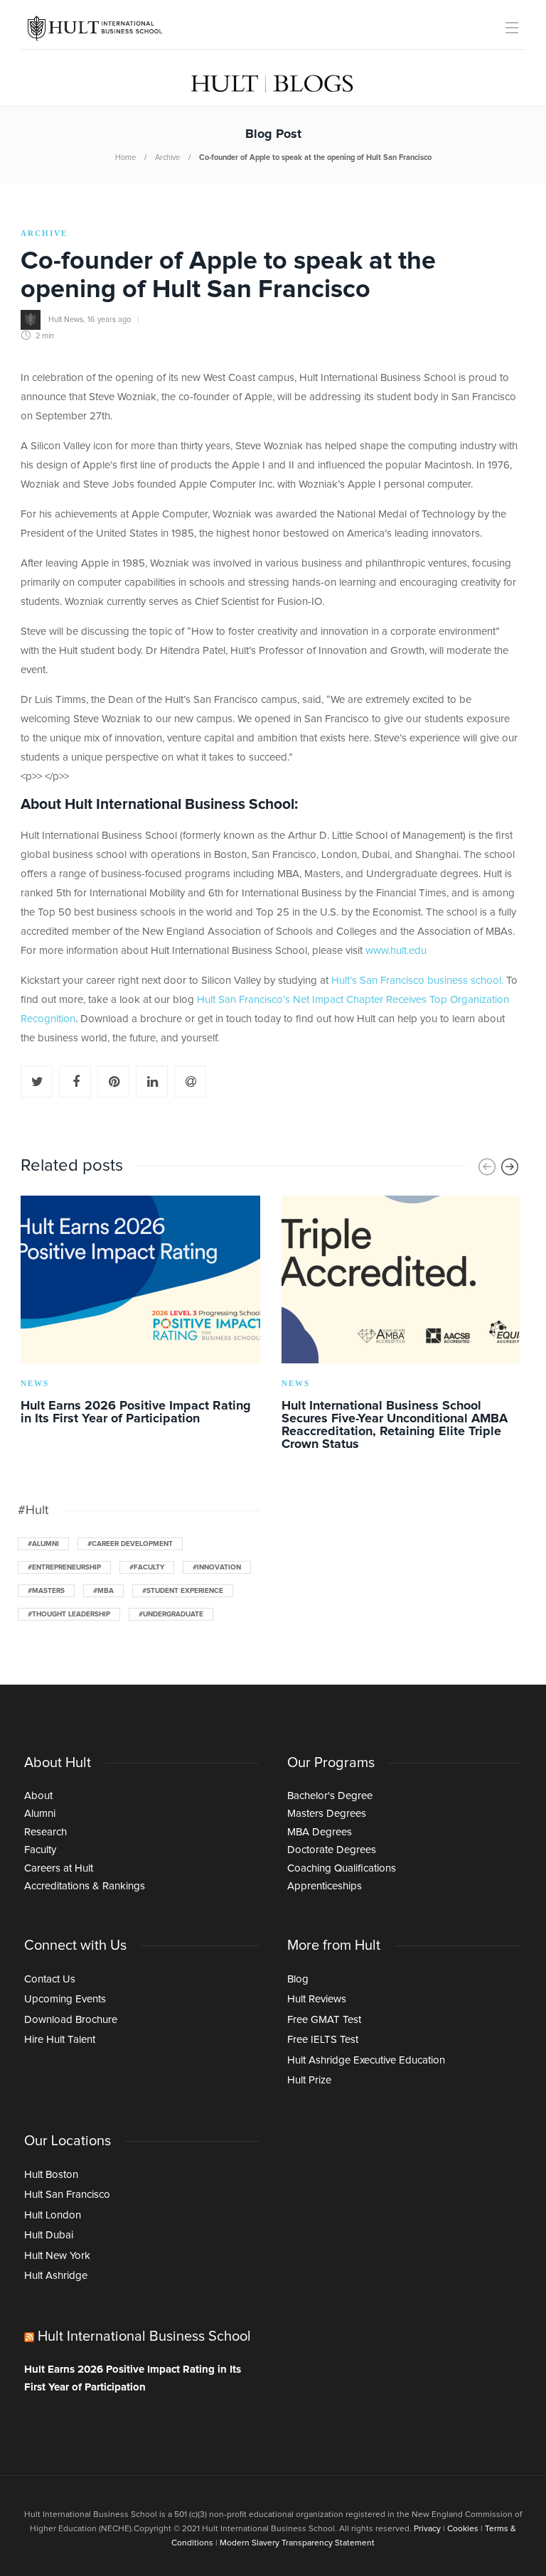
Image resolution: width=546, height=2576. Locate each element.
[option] (140, 1313)
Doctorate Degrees (332, 1850)
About (38, 1796)
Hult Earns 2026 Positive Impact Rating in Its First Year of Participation (133, 2379)
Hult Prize (309, 2080)
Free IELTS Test (323, 2040)
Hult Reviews (317, 1999)
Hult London (53, 2215)
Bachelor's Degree (330, 1796)
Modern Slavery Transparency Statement (297, 2543)
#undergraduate (171, 1614)
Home (125, 157)
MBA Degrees (320, 1832)
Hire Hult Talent (60, 2040)
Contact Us (50, 1979)
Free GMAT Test (324, 2020)
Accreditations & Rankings (85, 1886)
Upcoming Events (65, 1999)
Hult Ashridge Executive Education (366, 2060)
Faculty (40, 1850)
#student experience (183, 1591)
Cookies (463, 2529)
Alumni (40, 1814)
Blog (298, 1979)
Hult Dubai (49, 2235)
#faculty (147, 1567)
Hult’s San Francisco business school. (417, 981)
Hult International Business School (144, 2336)
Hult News (66, 320)
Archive (167, 157)
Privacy (427, 2529)
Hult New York (57, 2256)
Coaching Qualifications (342, 1868)
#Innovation (217, 1567)
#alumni (43, 1544)
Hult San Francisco (67, 2195)
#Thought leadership (69, 1614)
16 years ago (109, 320)
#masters (46, 1591)
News (35, 1383)
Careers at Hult (59, 1868)
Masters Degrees (327, 1814)
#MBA (103, 1591)
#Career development (130, 1544)
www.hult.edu (396, 951)
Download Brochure (71, 2020)
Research (45, 1832)
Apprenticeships (325, 1886)
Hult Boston (51, 2175)
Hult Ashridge (56, 2276)
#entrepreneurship (64, 1567)
